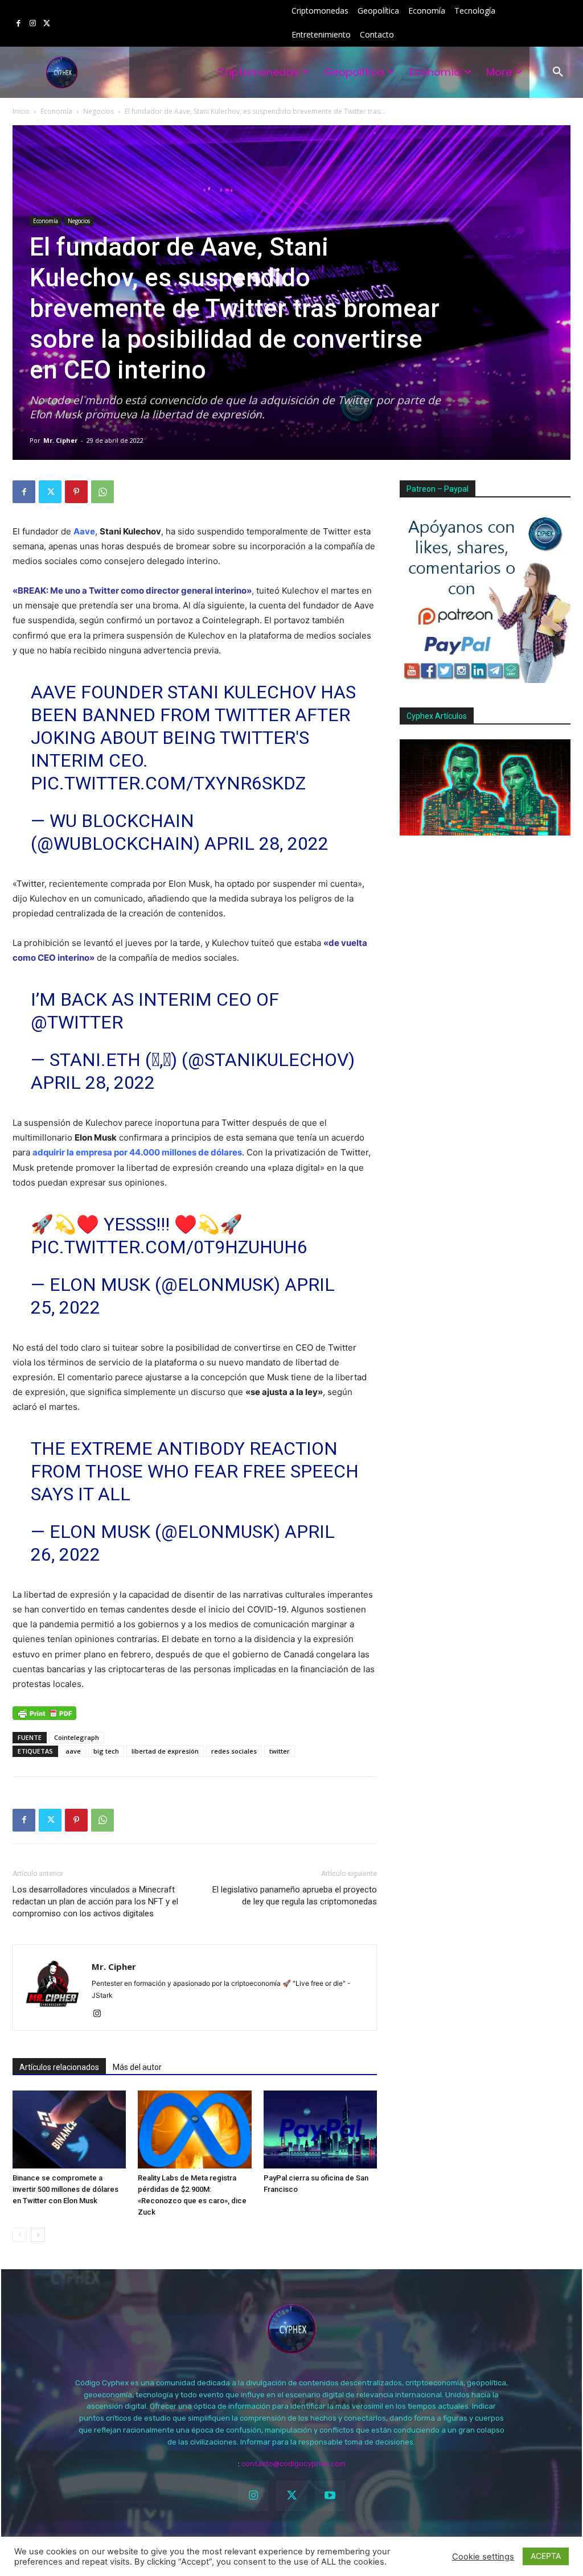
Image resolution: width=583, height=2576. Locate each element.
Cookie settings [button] (483, 2557)
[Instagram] (33, 24)
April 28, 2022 (266, 843)
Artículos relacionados (59, 2067)
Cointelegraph (77, 1737)
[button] (558, 72)
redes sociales (234, 1751)
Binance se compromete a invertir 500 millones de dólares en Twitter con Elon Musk (65, 2189)
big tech (106, 1751)
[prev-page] (20, 2235)
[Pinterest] (76, 492)
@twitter (77, 1022)
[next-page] (38, 2235)
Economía (56, 111)
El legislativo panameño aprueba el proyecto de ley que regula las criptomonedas (295, 1896)
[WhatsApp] (102, 492)
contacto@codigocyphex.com (293, 2464)
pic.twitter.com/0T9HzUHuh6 (169, 1247)
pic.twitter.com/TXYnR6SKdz (168, 783)
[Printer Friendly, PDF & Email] (44, 1713)
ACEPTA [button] (546, 2556)
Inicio (21, 111)
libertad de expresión (165, 1751)
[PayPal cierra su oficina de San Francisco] (320, 2129)
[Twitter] (46, 24)
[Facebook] (19, 24)
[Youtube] (330, 2496)
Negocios (98, 111)
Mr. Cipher (60, 440)
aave (73, 1751)
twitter (280, 1751)
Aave (84, 531)
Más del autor (137, 2067)
